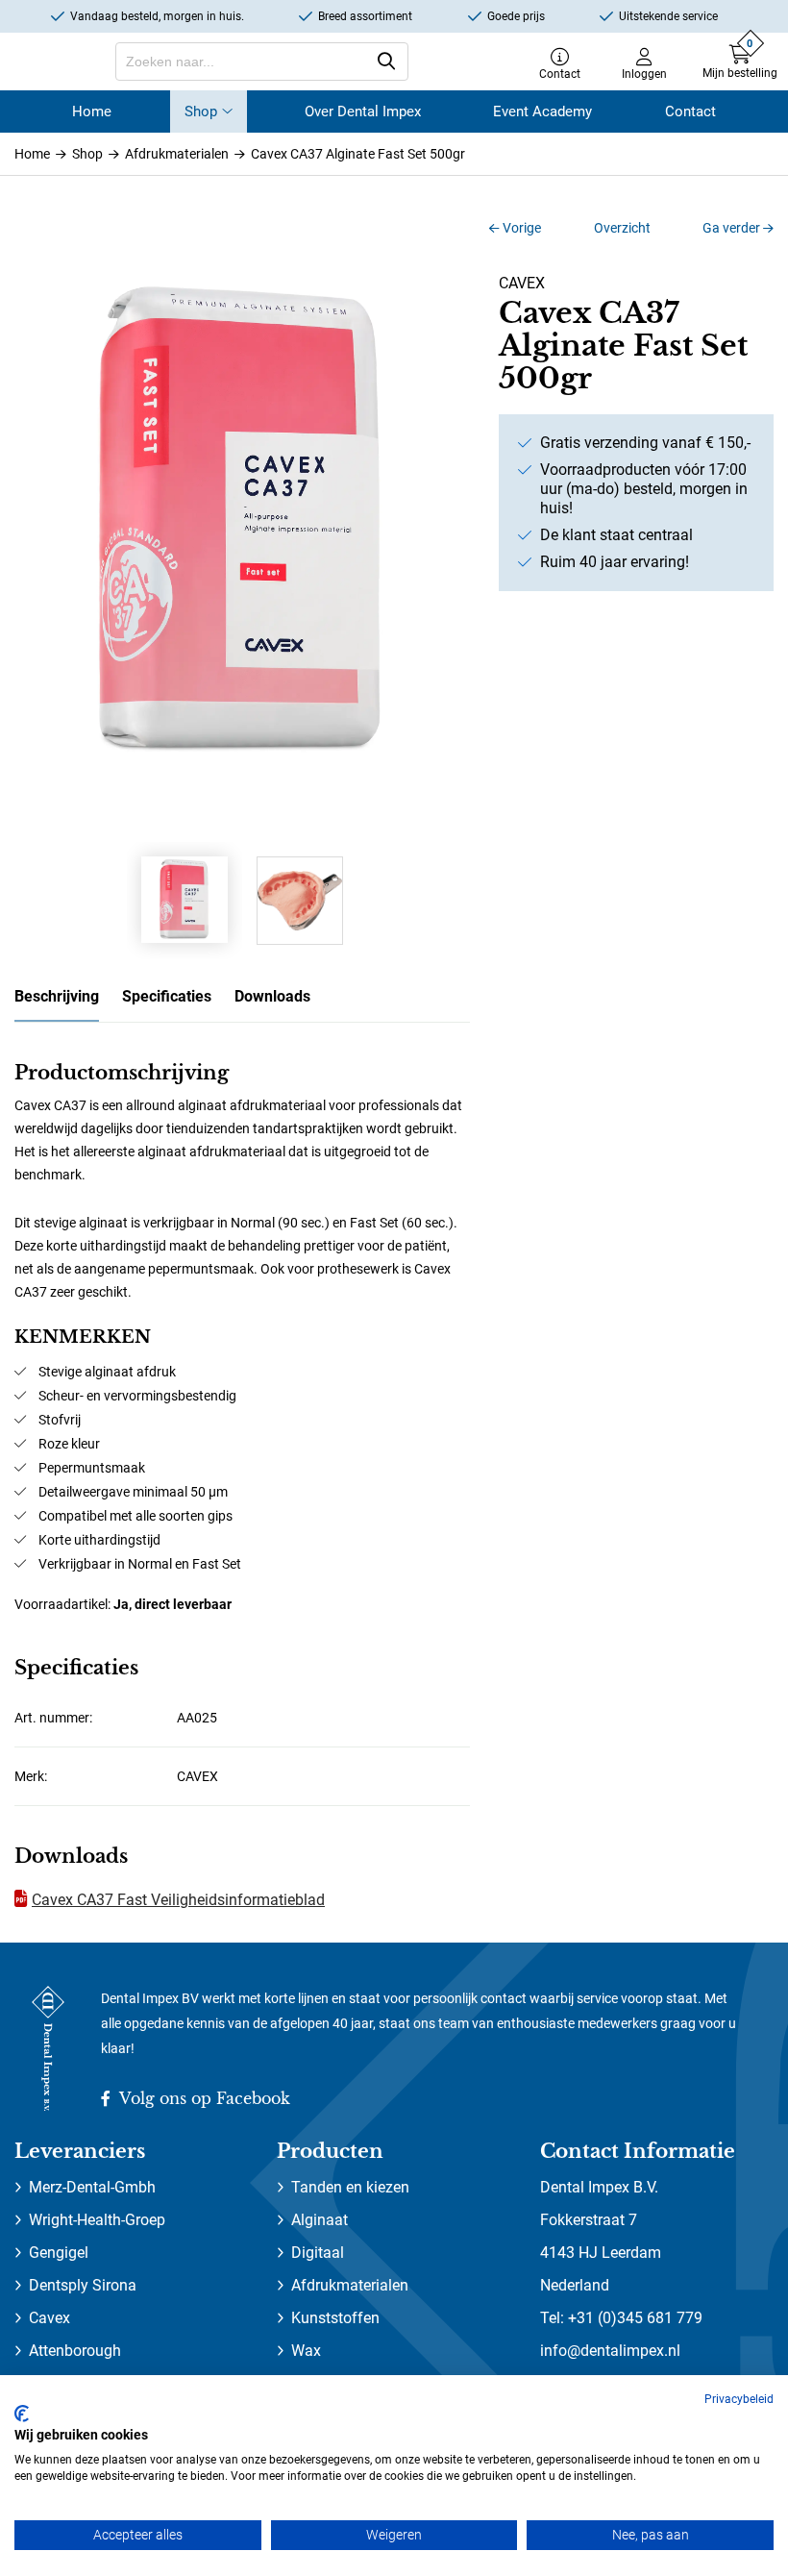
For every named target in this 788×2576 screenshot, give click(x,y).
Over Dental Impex (363, 111)
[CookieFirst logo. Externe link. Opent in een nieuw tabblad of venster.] (22, 2414)
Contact (560, 74)
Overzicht (622, 228)
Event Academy (542, 111)
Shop (201, 111)
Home (92, 111)
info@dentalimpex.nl (610, 2351)
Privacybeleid (739, 2399)
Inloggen (644, 74)
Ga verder (733, 228)
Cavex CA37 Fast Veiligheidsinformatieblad (178, 1900)
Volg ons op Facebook (203, 2098)
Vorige (520, 228)
